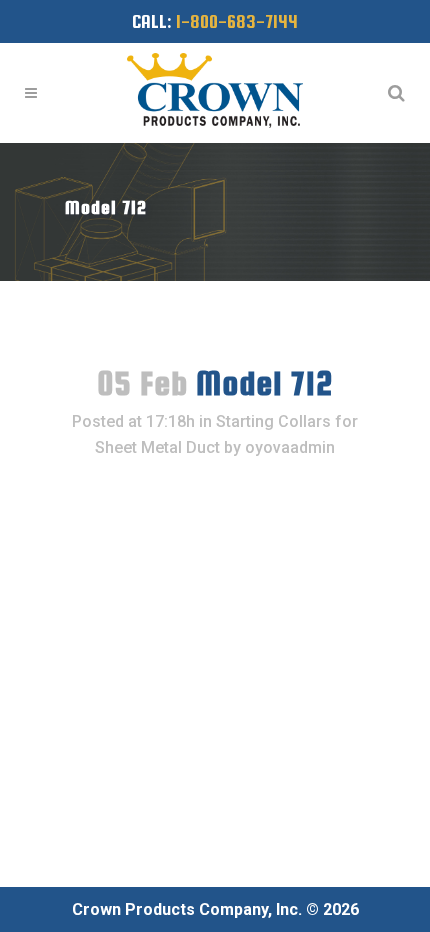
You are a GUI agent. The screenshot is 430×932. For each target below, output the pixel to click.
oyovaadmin (290, 447)
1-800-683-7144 (237, 21)
